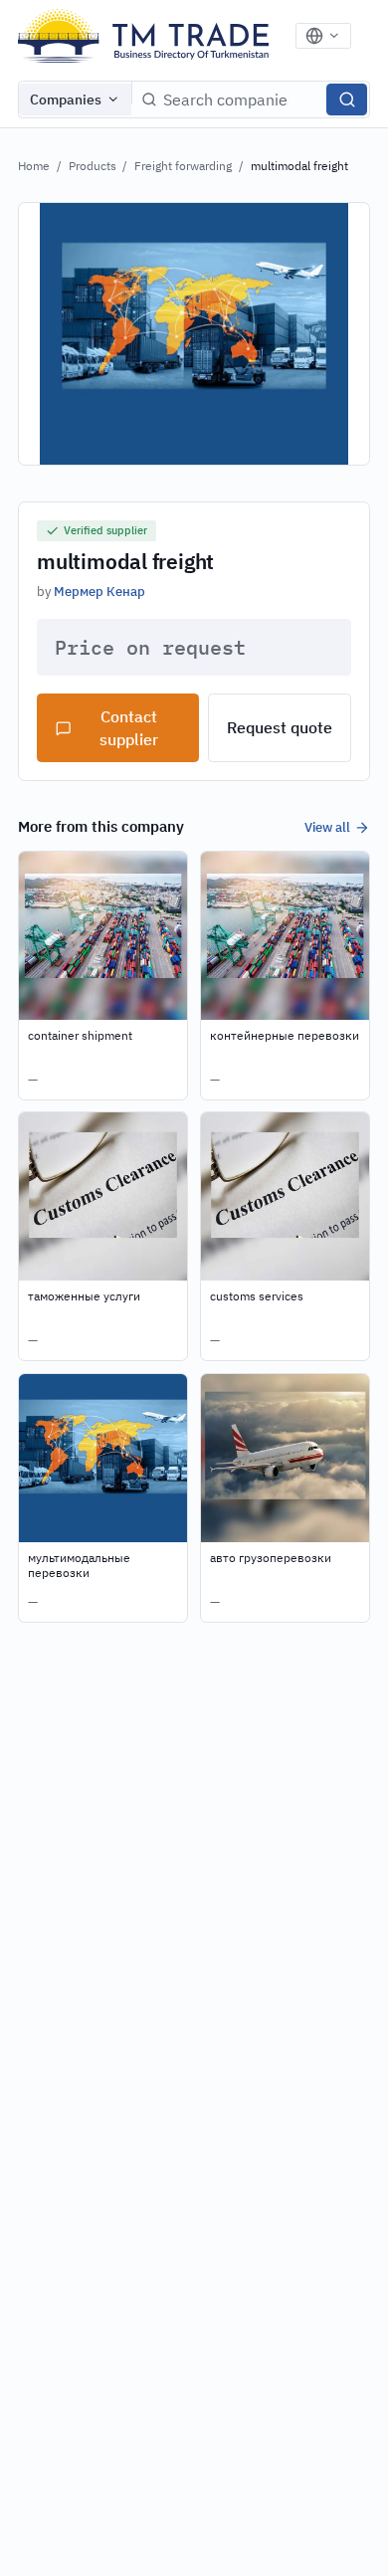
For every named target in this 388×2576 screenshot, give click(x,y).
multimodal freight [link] (299, 166)
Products (93, 166)
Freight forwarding (183, 166)
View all (327, 827)
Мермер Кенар (99, 591)
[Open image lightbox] (194, 334)
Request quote (280, 727)
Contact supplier (129, 728)
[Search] (347, 99)
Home (34, 166)
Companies (66, 99)
